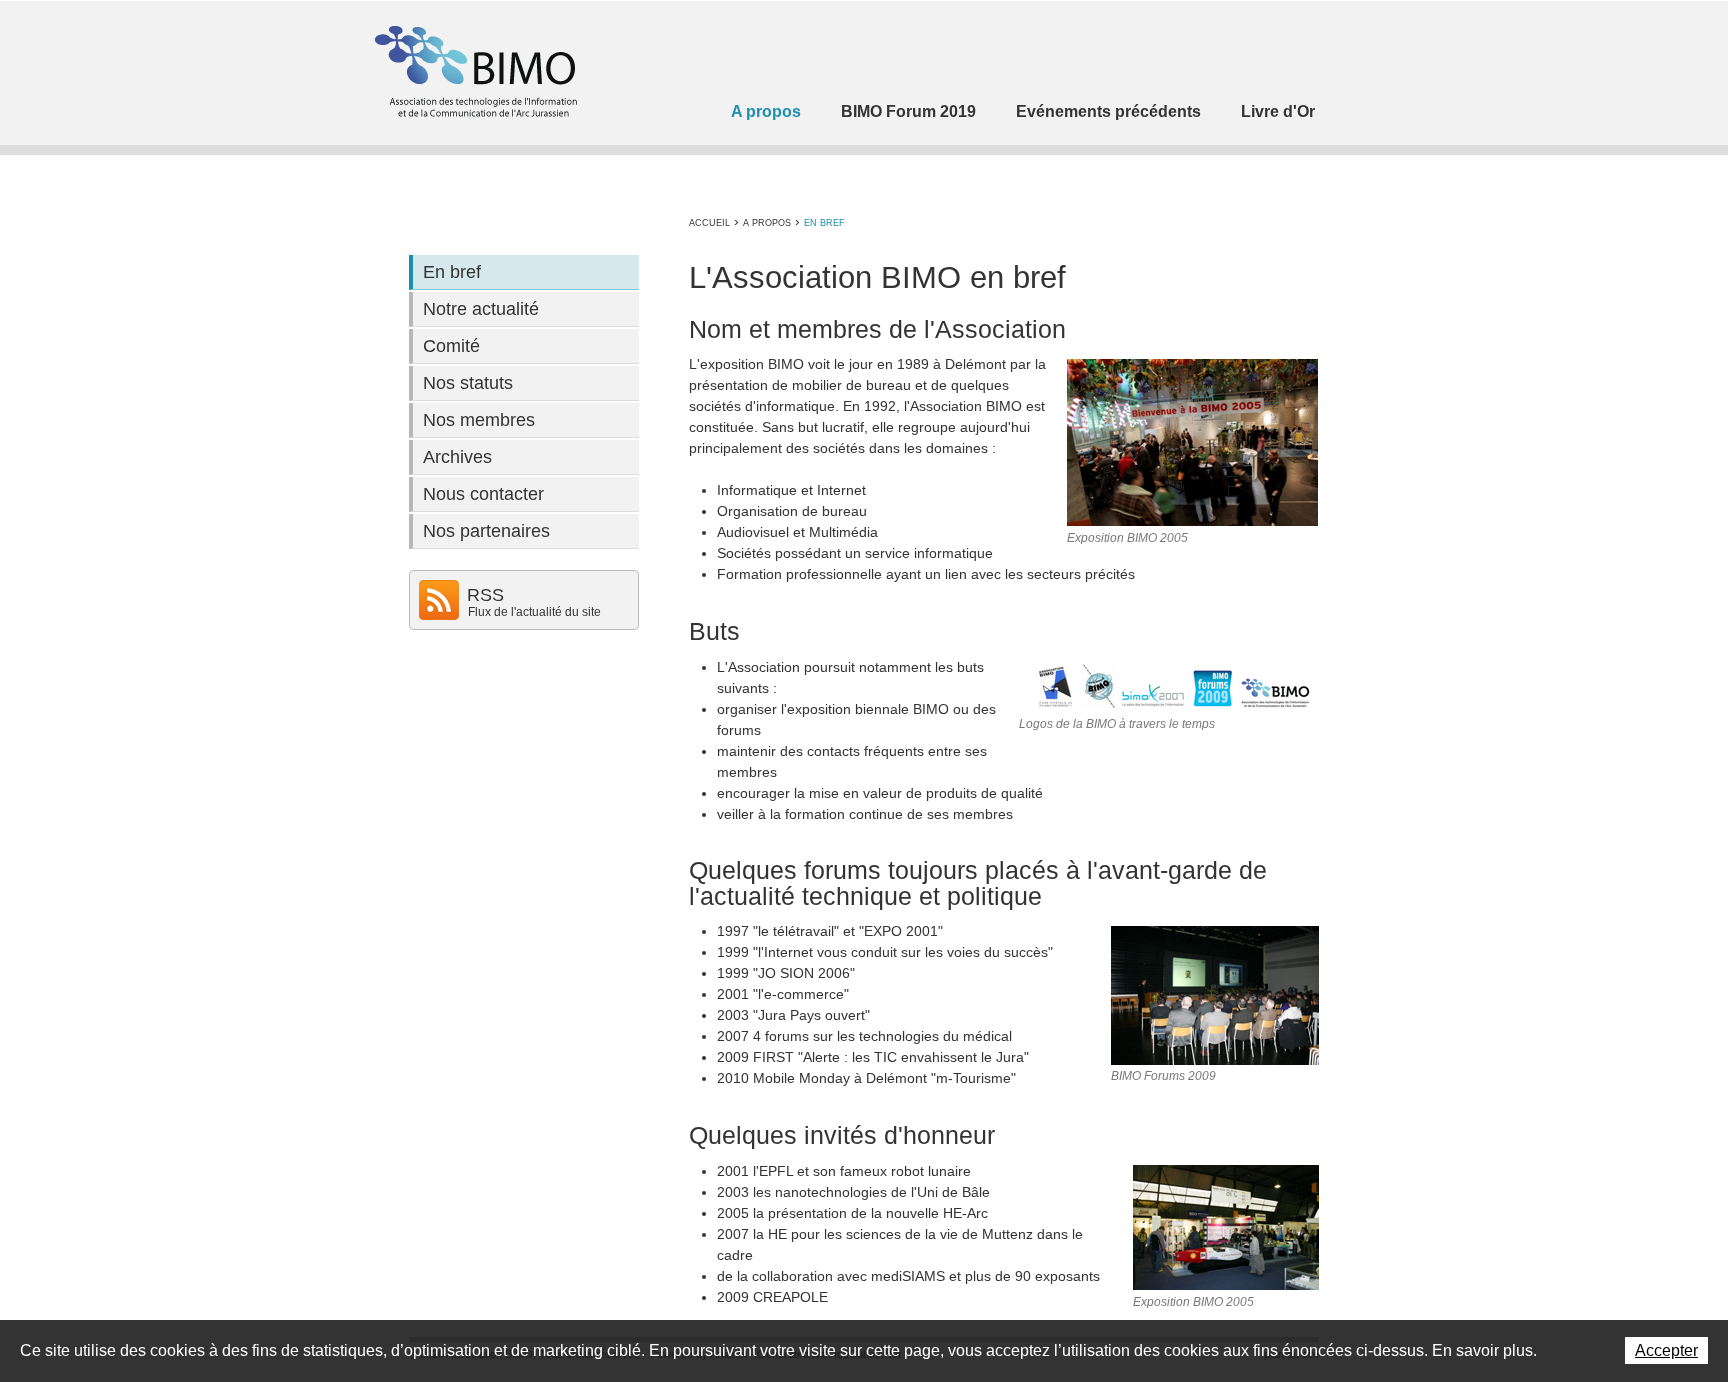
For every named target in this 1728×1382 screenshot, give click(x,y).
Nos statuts (468, 383)
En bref (824, 223)
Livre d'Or (1278, 111)
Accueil (709, 223)
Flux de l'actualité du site (534, 612)
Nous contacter (483, 494)
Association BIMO (474, 71)
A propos (766, 111)
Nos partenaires (486, 531)
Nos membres (479, 420)
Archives (457, 457)
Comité (451, 346)
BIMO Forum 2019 (908, 111)
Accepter (1666, 1350)
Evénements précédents (1108, 111)
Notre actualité (481, 309)
